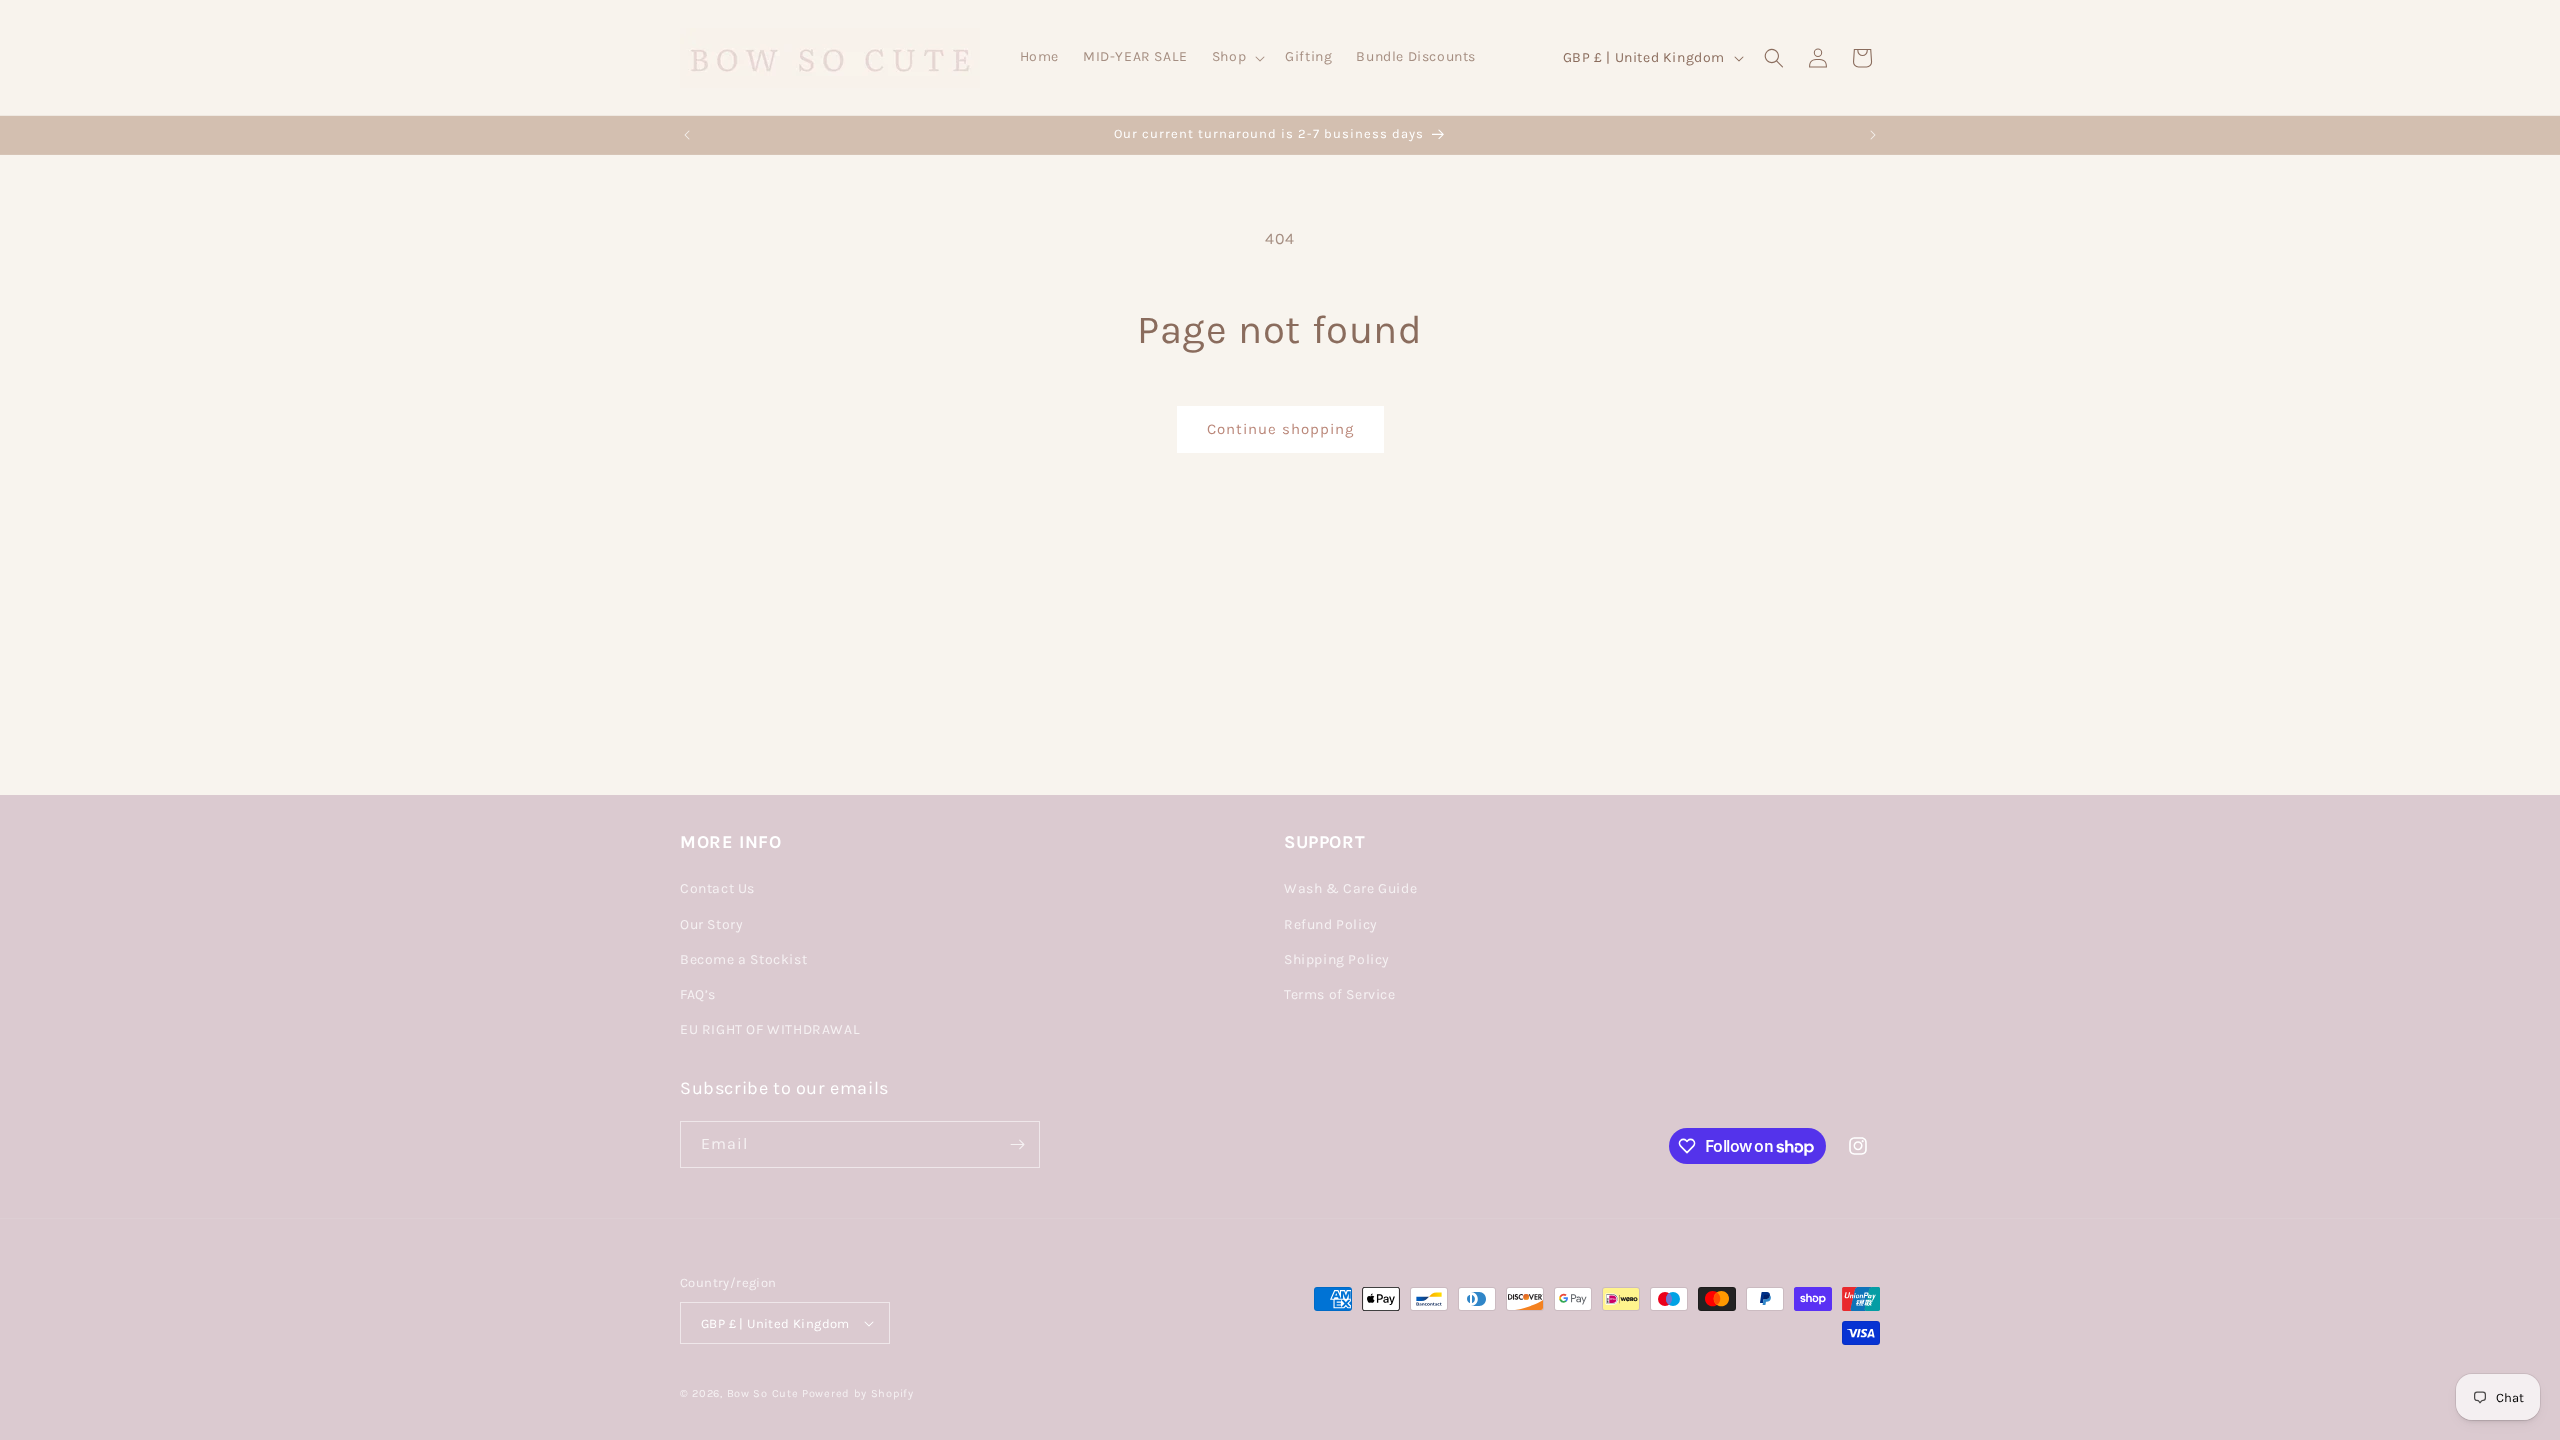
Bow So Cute (763, 1393)
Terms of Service (1340, 994)
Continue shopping (1280, 429)
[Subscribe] (1017, 1144)
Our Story (711, 924)
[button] (1236, 57)
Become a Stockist (743, 959)
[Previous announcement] (687, 135)
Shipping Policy (1337, 959)
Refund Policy (1331, 924)
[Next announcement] (1873, 135)
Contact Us (717, 888)
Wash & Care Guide (1350, 888)
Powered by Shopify (858, 1393)
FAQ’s (698, 994)
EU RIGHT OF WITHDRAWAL (770, 1029)
